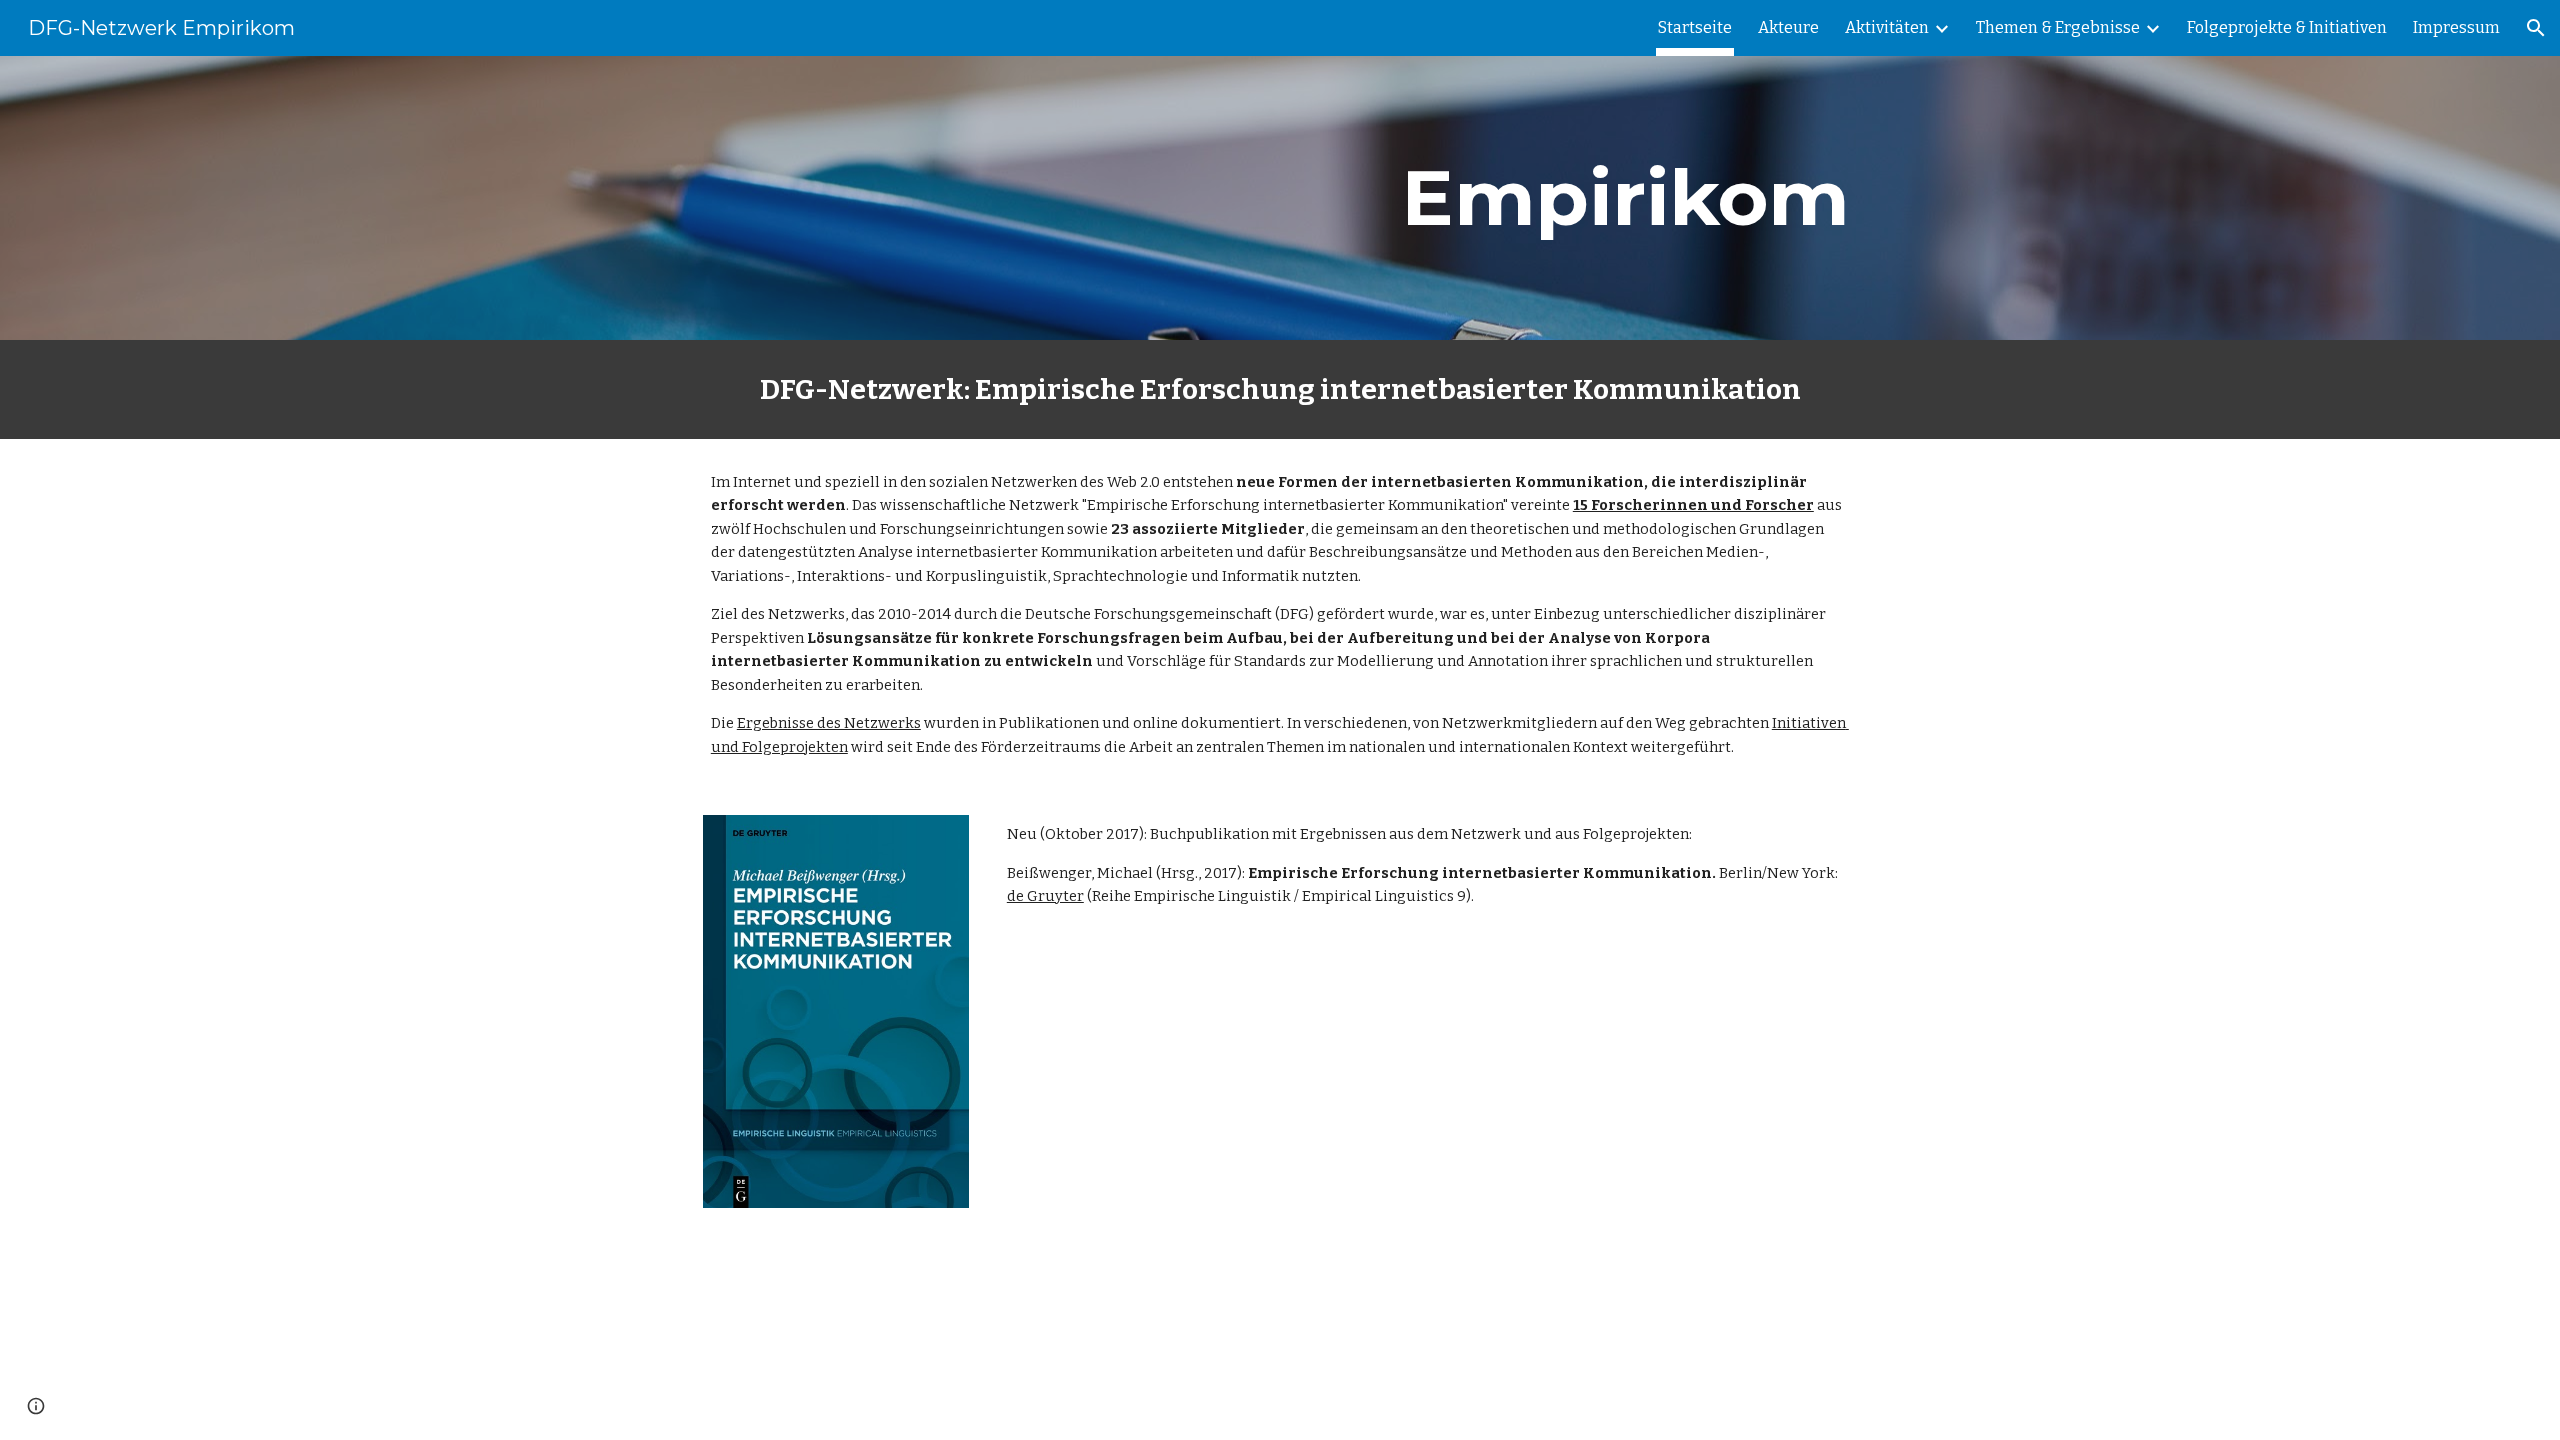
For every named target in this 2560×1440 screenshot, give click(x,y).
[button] (2536, 28)
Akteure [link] (1788, 27)
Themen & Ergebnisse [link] (2058, 27)
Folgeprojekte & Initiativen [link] (2287, 27)
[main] (1526, 198)
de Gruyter (1045, 896)
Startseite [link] (1695, 27)
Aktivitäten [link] (1887, 27)
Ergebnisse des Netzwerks (829, 723)
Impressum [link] (2456, 27)
